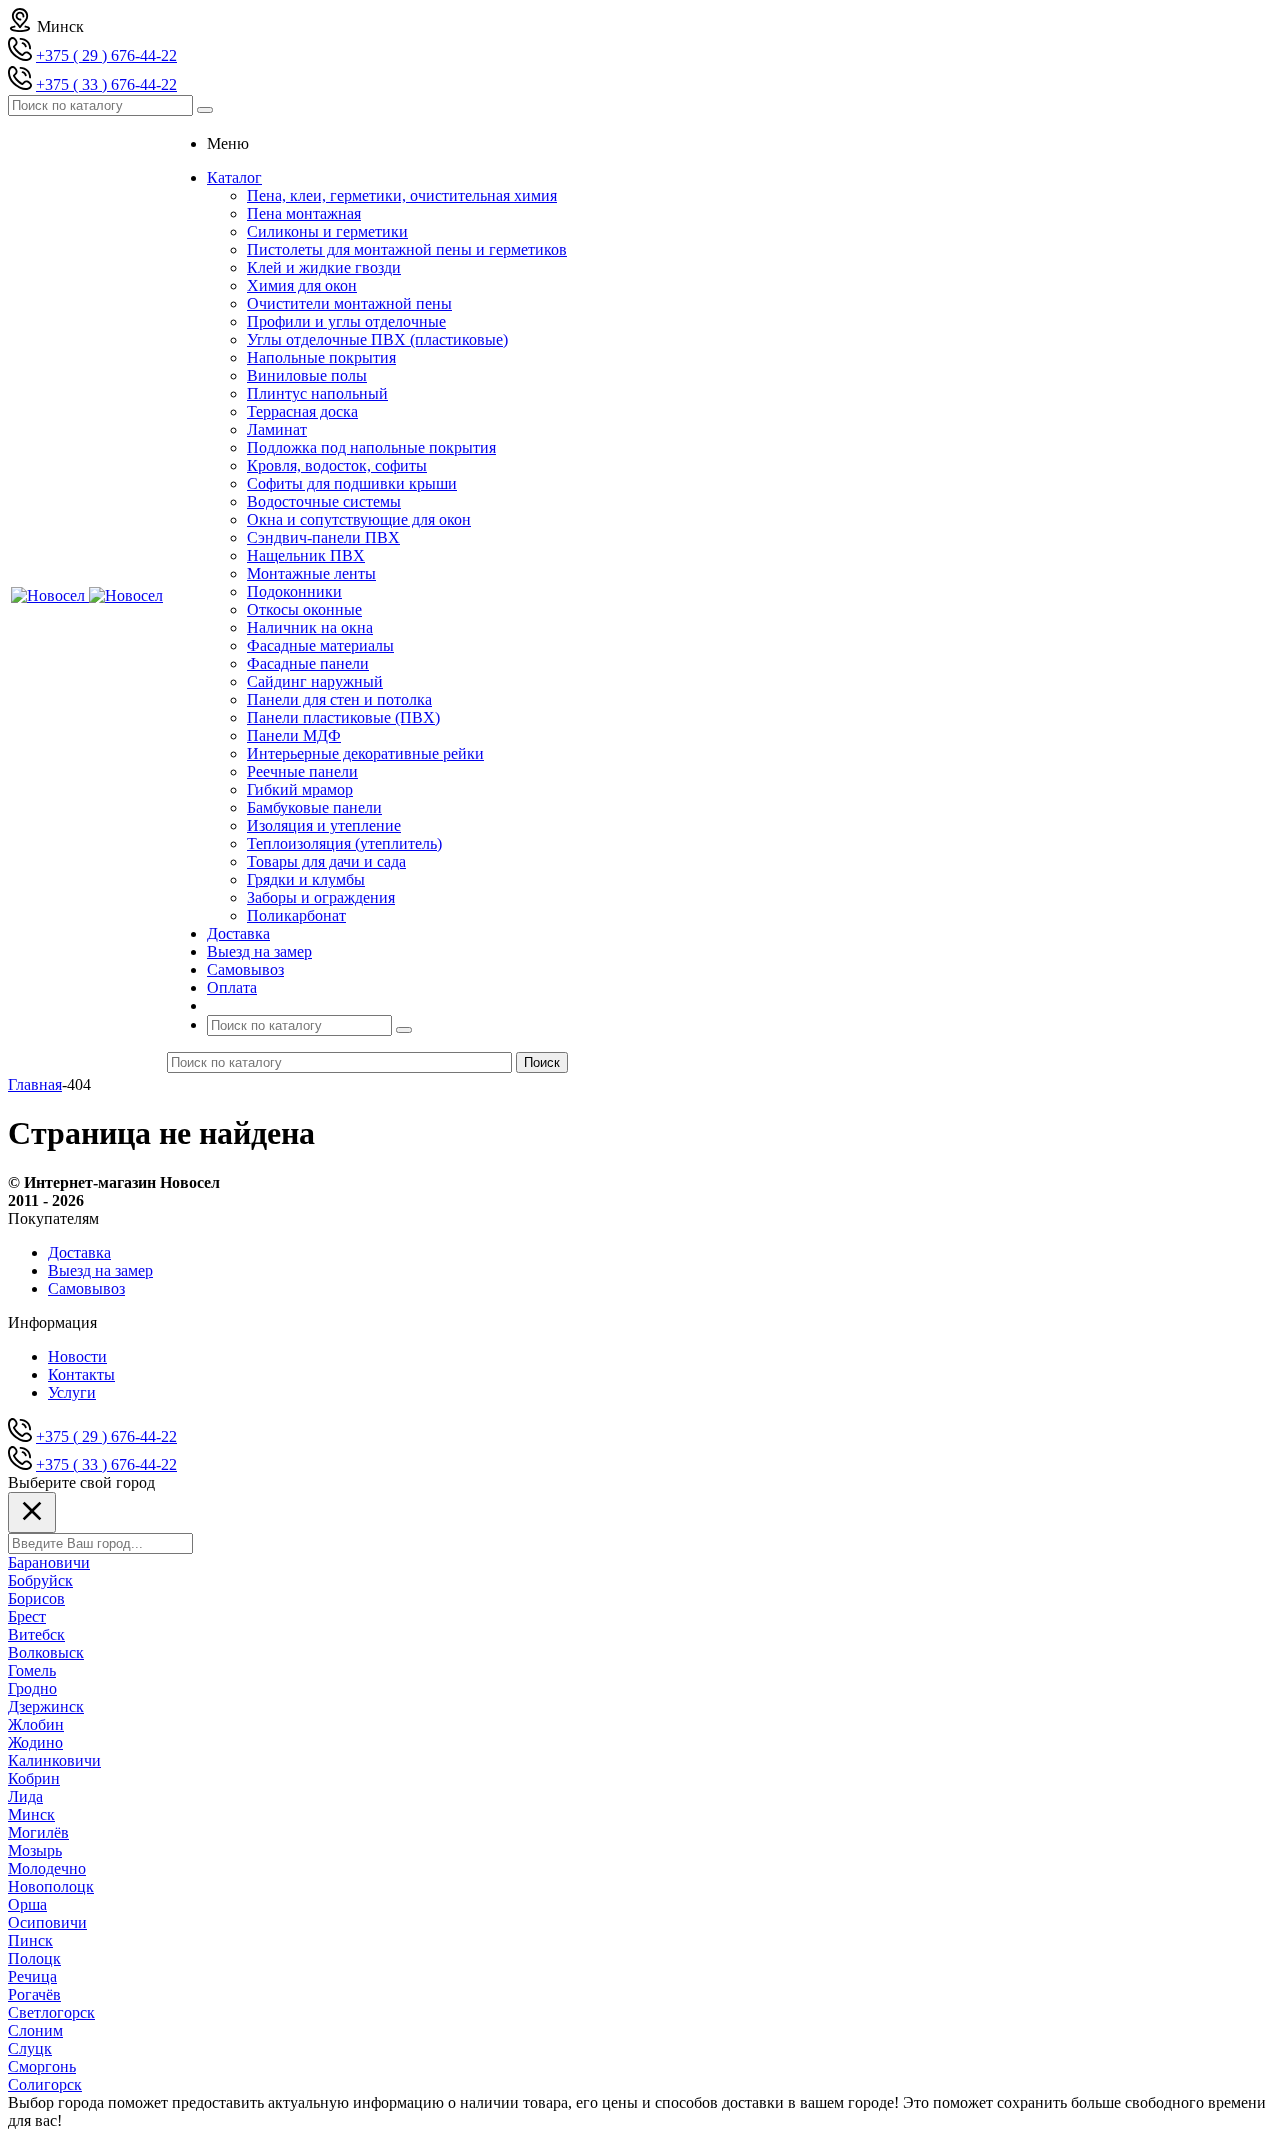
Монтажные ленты (311, 573)
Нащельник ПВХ (306, 555)
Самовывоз (86, 1288)
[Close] (32, 1512)
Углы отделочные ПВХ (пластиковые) (377, 339)
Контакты (81, 1374)
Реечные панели (302, 771)
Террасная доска (302, 411)
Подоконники (294, 591)
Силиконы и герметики (327, 231)
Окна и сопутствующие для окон (359, 519)
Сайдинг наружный (315, 681)
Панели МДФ (294, 735)
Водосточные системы (324, 501)
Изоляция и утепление (324, 825)
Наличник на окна (310, 627)
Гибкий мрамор (300, 789)
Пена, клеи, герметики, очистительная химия (402, 195)
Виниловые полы (307, 375)
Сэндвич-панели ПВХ (323, 537)
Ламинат (277, 429)
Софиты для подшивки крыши (352, 483)
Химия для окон (302, 285)
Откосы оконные (304, 609)
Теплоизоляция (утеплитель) (344, 843)
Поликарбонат (296, 915)
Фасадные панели (308, 663)
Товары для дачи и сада (326, 861)
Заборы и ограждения (321, 897)
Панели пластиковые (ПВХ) (343, 717)
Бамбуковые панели (314, 807)
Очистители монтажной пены (349, 303)
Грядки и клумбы (306, 879)
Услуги (72, 1392)
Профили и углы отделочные (346, 321)
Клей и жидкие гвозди (324, 267)
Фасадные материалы (320, 645)
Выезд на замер (100, 1270)
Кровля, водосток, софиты (337, 465)
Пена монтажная (304, 213)
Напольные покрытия (321, 357)
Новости (77, 1356)
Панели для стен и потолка (339, 699)
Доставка (79, 1252)
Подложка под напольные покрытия (371, 447)
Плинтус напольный (317, 393)
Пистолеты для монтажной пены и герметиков (407, 249)
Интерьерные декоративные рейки (365, 753)
